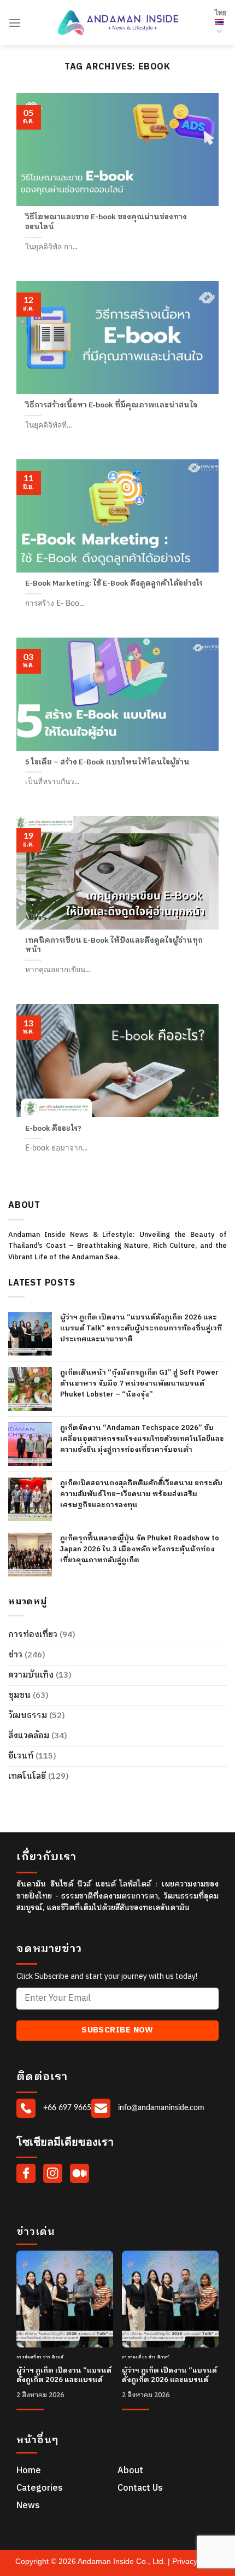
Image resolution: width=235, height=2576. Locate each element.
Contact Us (140, 2488)
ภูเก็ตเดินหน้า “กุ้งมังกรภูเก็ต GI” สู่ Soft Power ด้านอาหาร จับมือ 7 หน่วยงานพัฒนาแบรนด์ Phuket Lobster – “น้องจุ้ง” (139, 1383)
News (28, 2506)
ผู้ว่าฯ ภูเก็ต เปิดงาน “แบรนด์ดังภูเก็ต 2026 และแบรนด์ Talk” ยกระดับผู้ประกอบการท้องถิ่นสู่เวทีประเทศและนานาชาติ (141, 1328)
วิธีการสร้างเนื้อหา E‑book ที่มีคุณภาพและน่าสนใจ (111, 406)
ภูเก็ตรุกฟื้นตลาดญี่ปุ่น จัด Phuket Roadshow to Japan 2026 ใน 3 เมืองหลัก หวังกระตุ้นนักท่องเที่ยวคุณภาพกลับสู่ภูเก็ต (140, 1549)
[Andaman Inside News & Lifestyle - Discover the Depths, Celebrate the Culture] (118, 23)
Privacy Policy (196, 2561)
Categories (40, 2488)
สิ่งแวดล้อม (29, 1736)
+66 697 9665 (66, 2108)
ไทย (221, 13)
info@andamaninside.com (160, 2108)
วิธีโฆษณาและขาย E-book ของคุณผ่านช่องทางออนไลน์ (106, 222)
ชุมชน (19, 1695)
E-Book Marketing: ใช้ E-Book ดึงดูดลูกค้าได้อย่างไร (114, 584)
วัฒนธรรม (28, 1716)
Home (29, 2471)
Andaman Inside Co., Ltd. (123, 2561)
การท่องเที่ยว (33, 1635)
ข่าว (15, 1655)
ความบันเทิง (31, 1675)
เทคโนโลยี (27, 1776)
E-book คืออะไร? (53, 1129)
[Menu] (15, 23)
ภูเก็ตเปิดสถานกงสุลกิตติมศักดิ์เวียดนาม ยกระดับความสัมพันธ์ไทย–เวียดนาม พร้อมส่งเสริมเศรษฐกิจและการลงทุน (141, 1494)
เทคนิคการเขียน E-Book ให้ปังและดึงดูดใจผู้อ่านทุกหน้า (114, 946)
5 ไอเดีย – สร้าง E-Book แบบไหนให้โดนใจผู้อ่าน (107, 763)
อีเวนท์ (21, 1756)
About (130, 2471)
